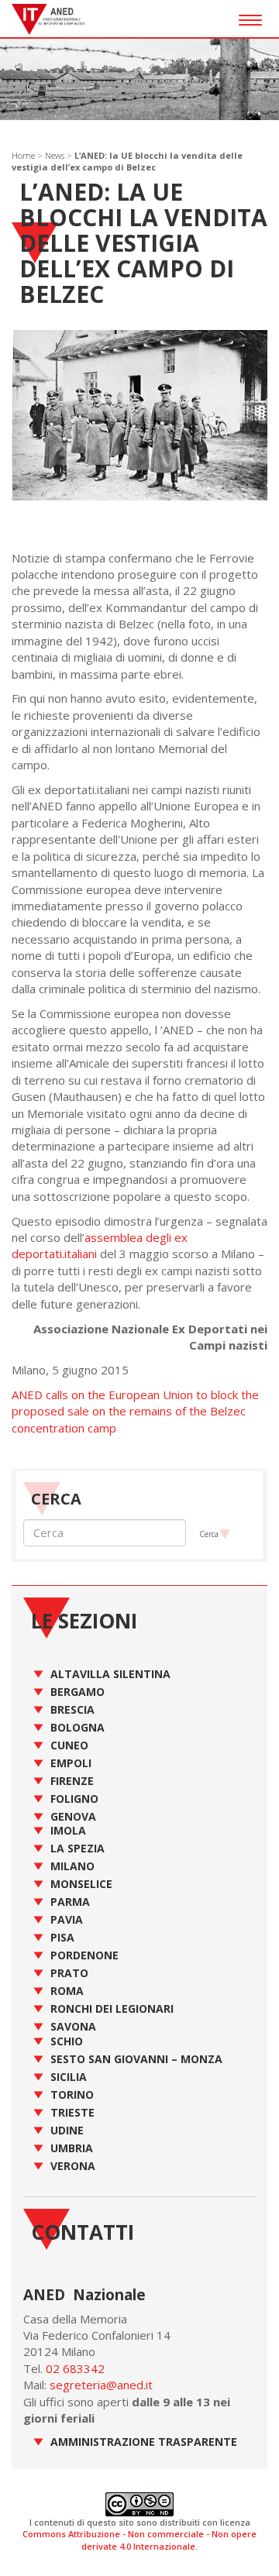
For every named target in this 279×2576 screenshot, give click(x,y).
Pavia (67, 1919)
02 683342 (75, 2368)
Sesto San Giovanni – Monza (136, 2059)
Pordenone (84, 1955)
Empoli (71, 1763)
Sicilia (69, 2077)
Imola (68, 1830)
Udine (67, 2130)
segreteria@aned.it (101, 2385)
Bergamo (77, 1692)
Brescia (72, 1709)
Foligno (74, 1799)
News (55, 155)
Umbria (72, 2148)
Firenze (72, 1781)
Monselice (81, 1884)
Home (23, 155)
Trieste (72, 2112)
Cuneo (69, 1745)
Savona (73, 2026)
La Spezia (77, 1848)
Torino (72, 2095)
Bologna (77, 1727)
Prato (69, 1973)
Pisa (62, 1937)
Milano (72, 1866)
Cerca (209, 1534)
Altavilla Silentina (110, 1674)
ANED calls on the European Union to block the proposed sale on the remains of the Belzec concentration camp (135, 1411)
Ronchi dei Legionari (112, 2009)
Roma (67, 1991)
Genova (73, 1816)
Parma (70, 1902)
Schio (67, 2041)
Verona (73, 2166)
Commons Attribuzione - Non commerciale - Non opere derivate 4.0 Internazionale (139, 2540)
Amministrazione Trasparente (144, 2442)
